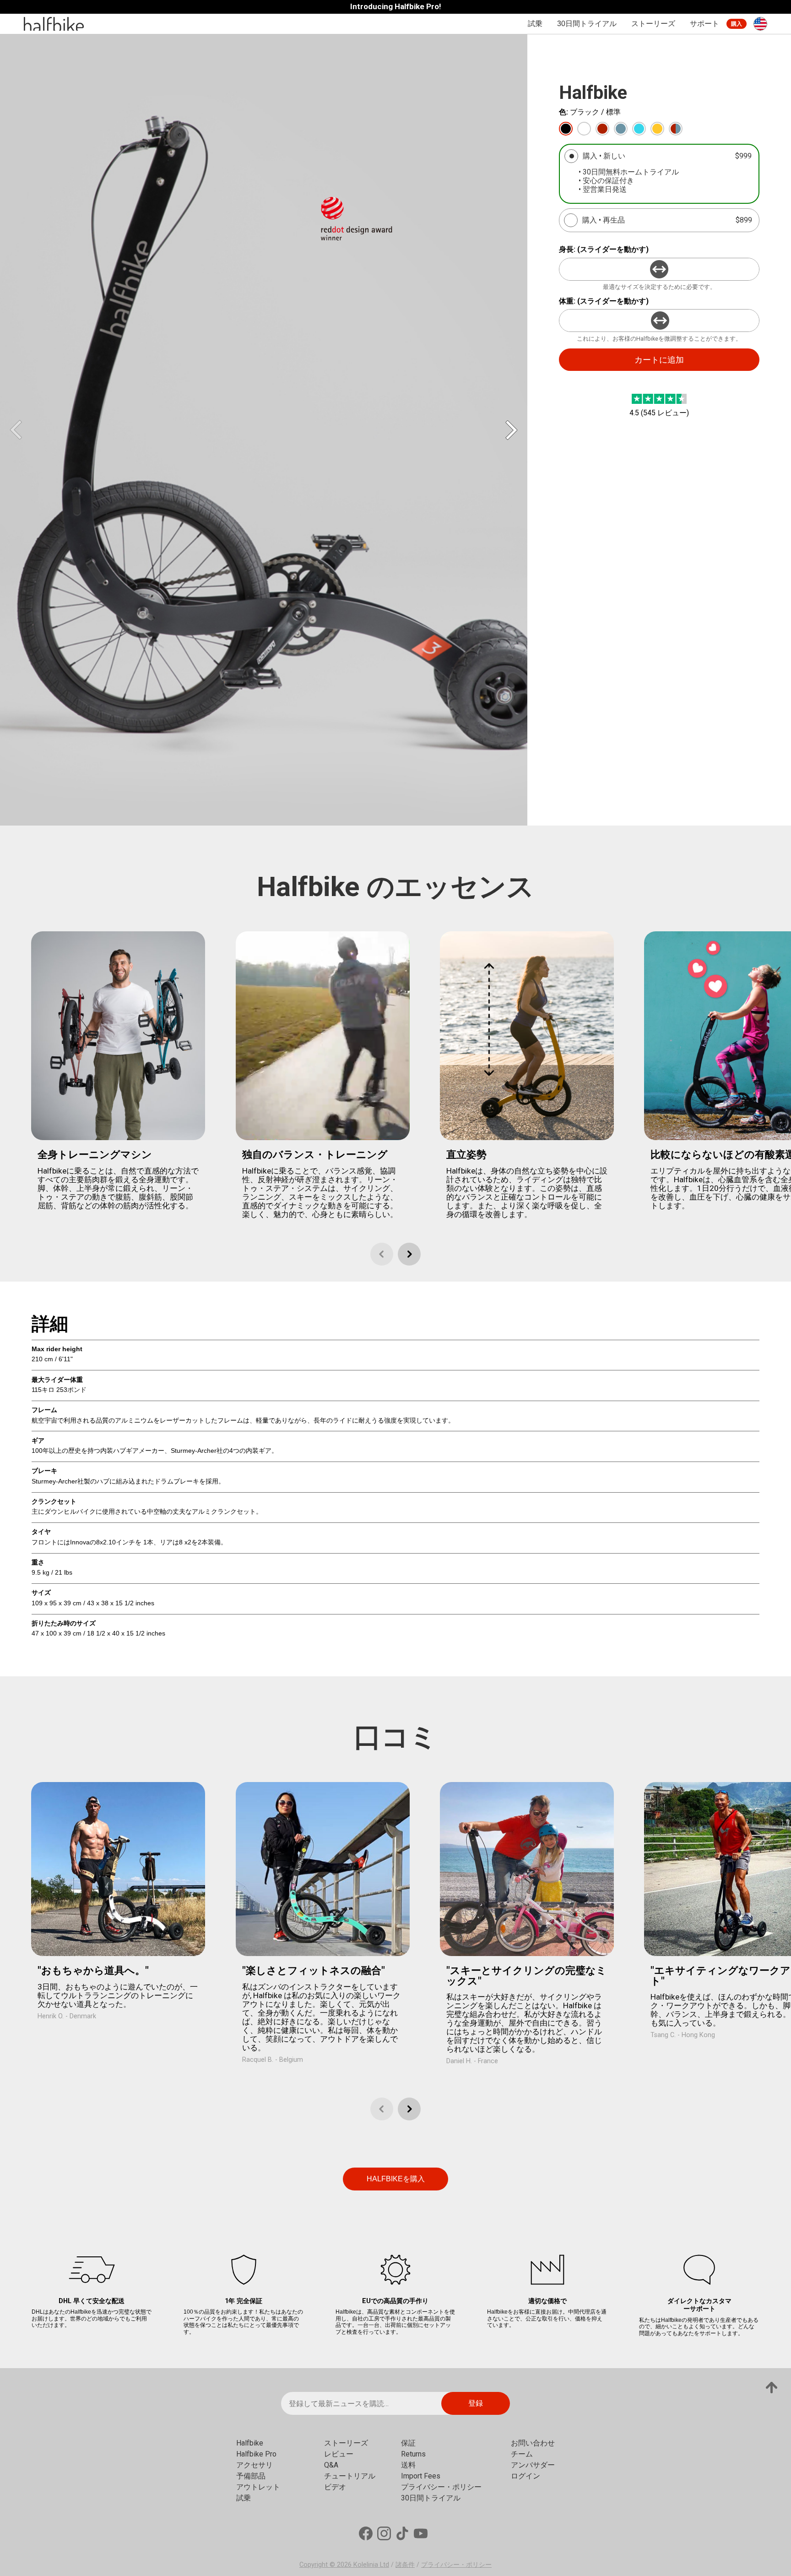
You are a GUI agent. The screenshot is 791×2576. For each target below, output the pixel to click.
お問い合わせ (533, 2443)
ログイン (526, 2476)
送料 (408, 2465)
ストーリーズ (653, 24)
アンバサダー (533, 2465)
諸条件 (405, 2565)
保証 (408, 2443)
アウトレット (258, 2487)
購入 (737, 24)
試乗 (535, 24)
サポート (704, 24)
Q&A (331, 2465)
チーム (522, 2454)
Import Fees (421, 2476)
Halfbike (250, 2443)
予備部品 (251, 2476)
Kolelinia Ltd (371, 2565)
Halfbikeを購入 (396, 2179)
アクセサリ (255, 2465)
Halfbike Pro (256, 2454)
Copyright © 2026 (326, 2565)
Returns (413, 2454)
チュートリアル (350, 2476)
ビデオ (335, 2487)
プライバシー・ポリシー (441, 2487)
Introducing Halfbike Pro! (396, 7)
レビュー (339, 2454)
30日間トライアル (587, 24)
